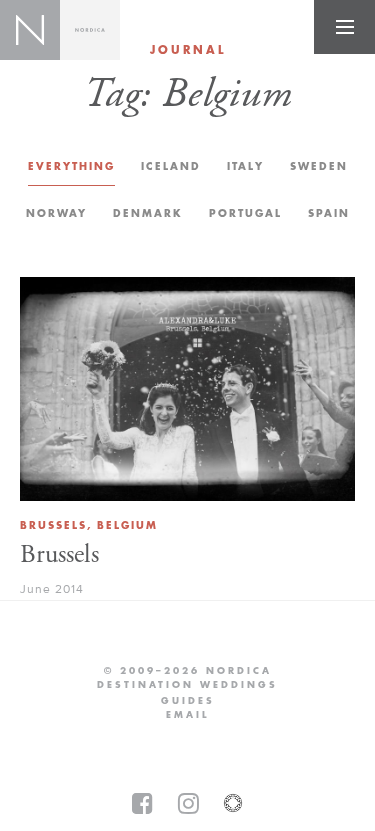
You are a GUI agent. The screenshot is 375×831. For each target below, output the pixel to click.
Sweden (319, 166)
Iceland (171, 166)
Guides (188, 701)
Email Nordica (187, 715)
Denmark (148, 213)
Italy (245, 166)
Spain (329, 213)
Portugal (245, 213)
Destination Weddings (187, 685)
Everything (71, 166)
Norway (56, 213)
